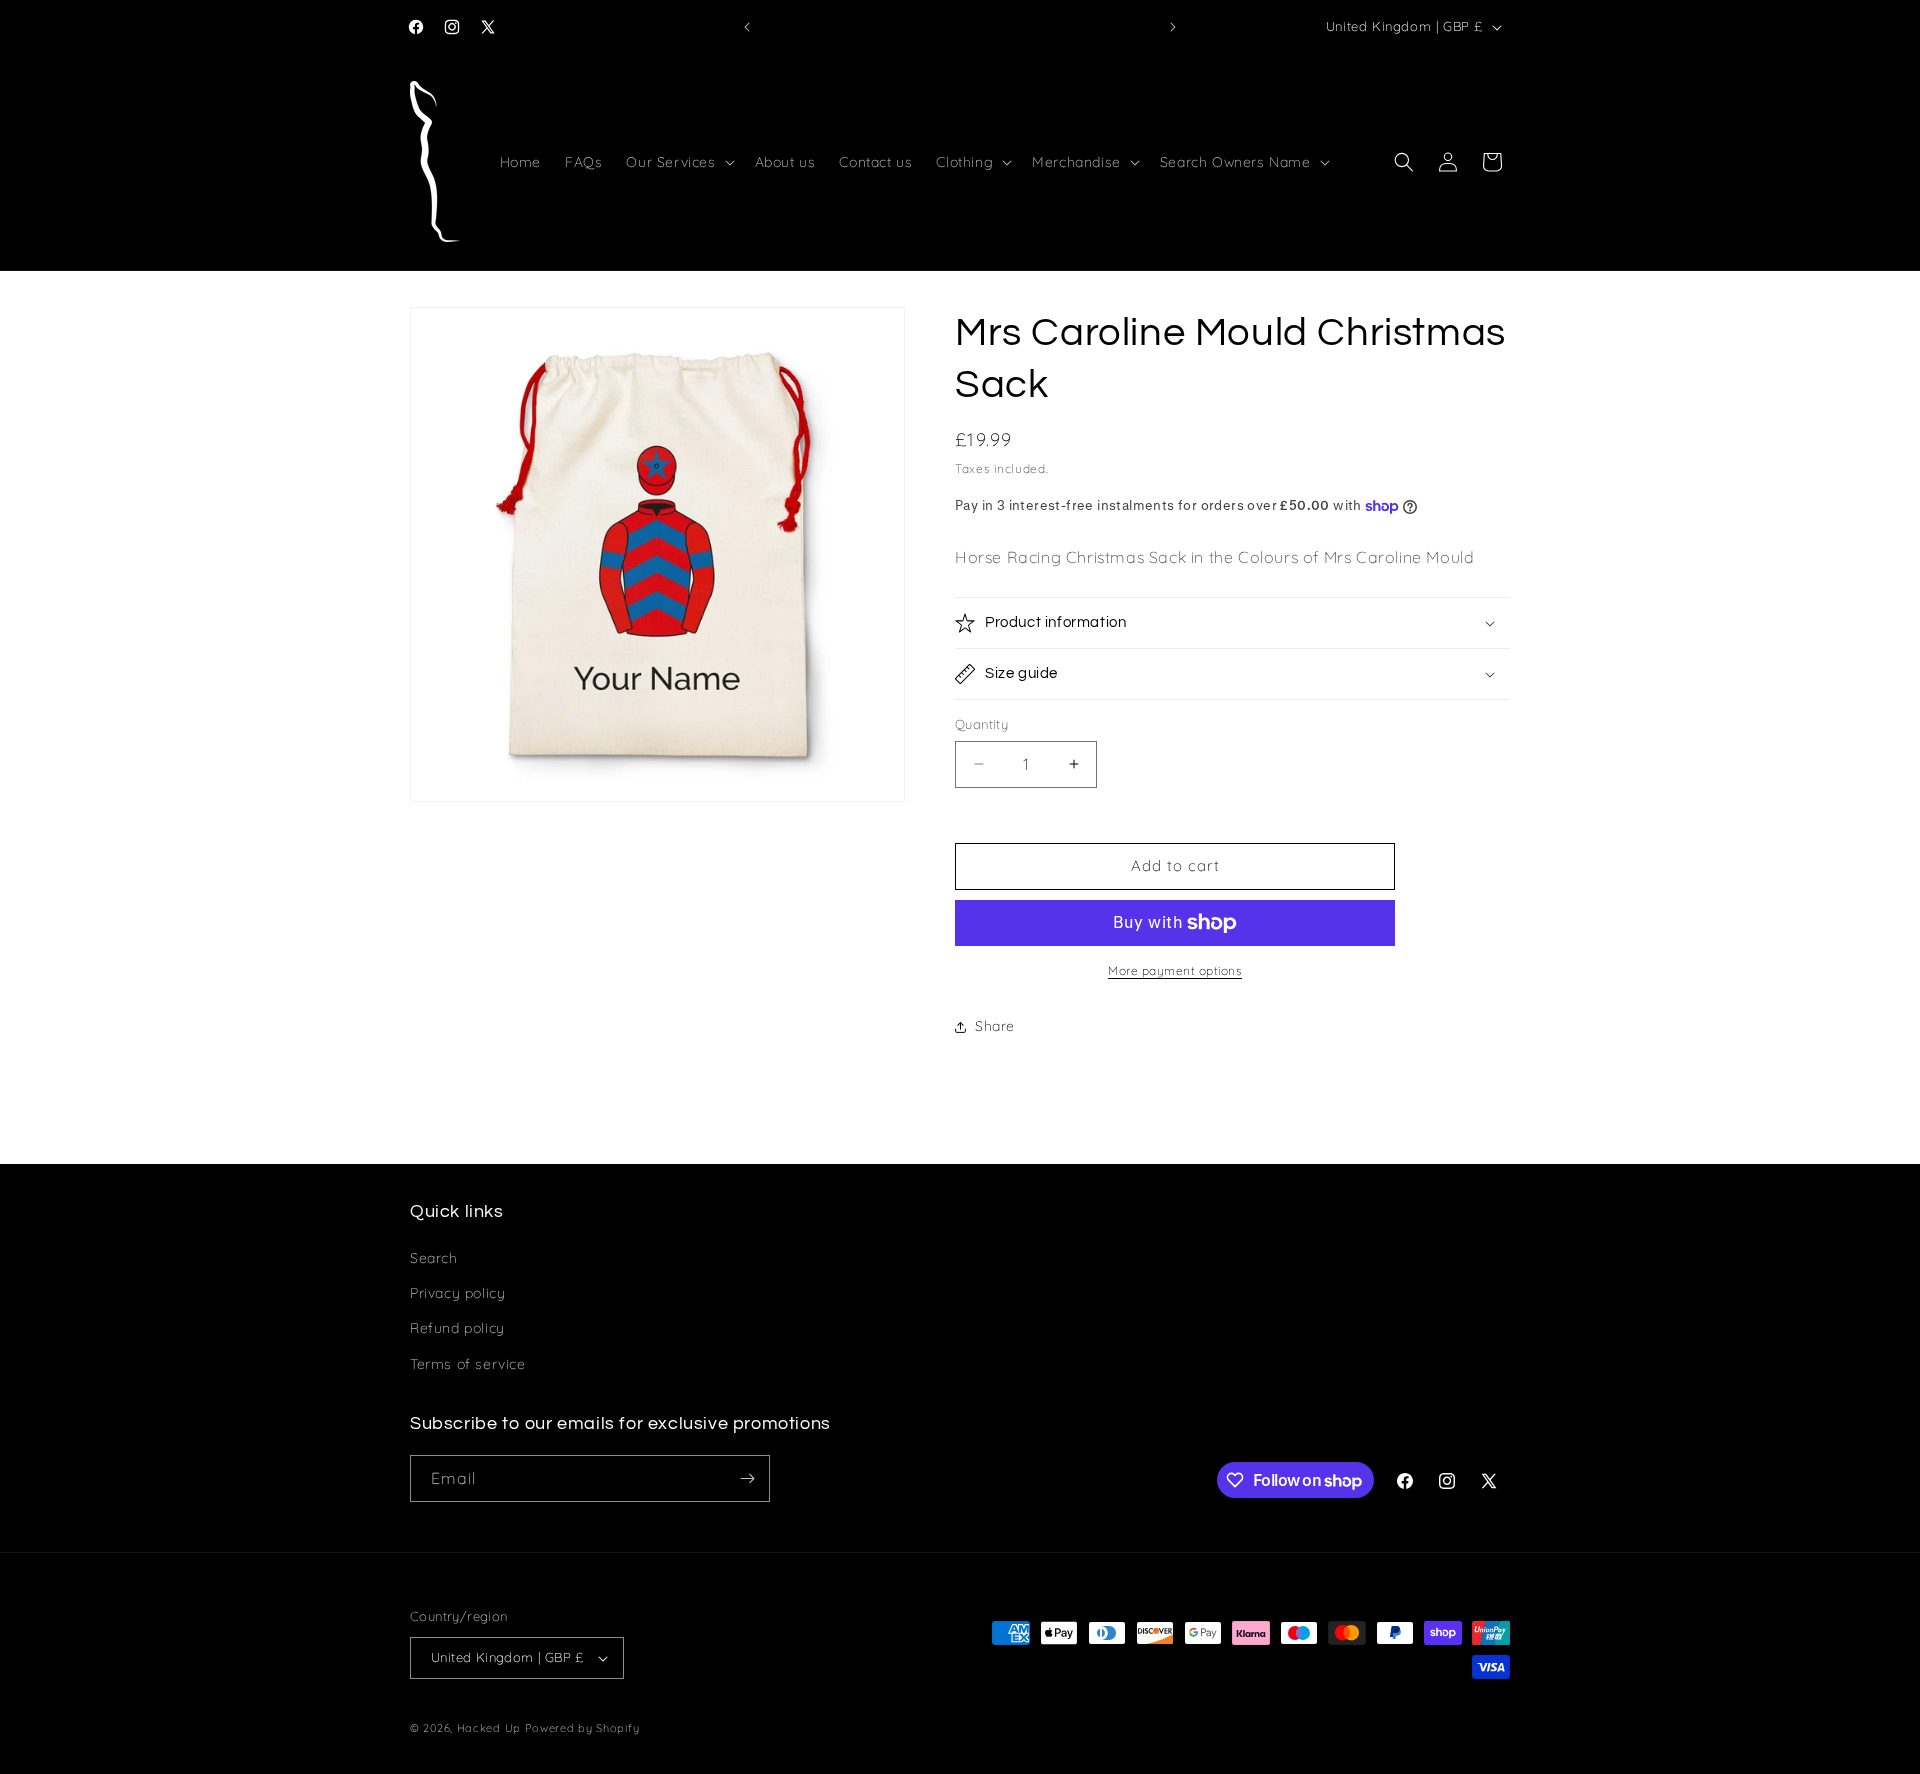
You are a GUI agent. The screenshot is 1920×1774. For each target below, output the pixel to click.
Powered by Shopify (582, 1728)
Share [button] (995, 1026)
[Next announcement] (1173, 27)
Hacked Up (489, 1728)
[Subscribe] (747, 1478)
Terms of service (468, 1364)
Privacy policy (457, 1293)
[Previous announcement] (747, 27)
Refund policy (457, 1328)
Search (434, 1258)
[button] (678, 162)
